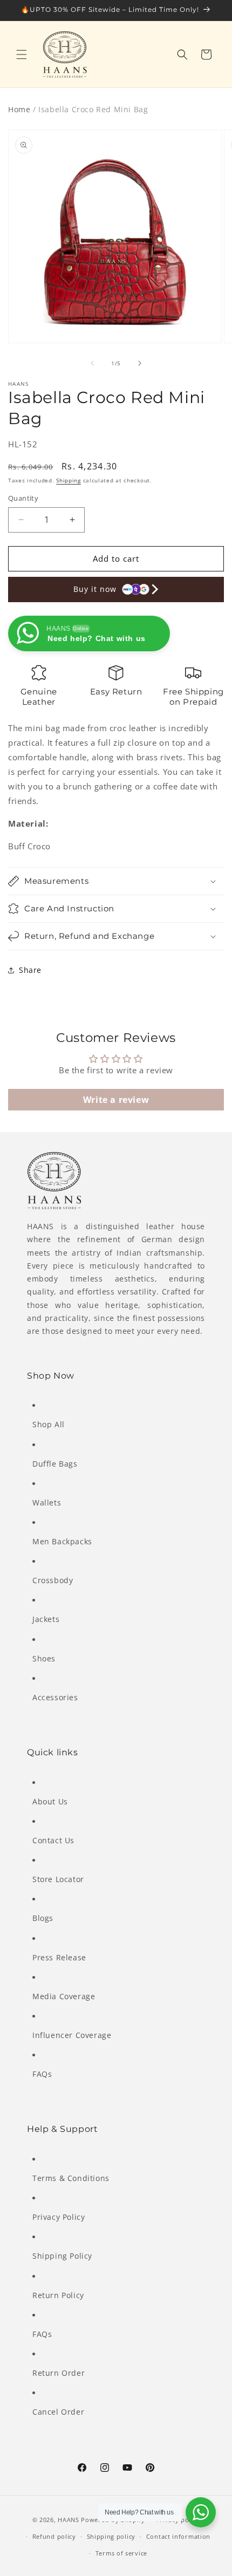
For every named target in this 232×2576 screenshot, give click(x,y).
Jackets (46, 1619)
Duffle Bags (55, 1464)
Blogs (43, 1918)
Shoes (44, 1658)
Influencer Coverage (72, 2035)
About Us (50, 1801)
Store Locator (58, 1879)
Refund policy (54, 2536)
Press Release (59, 1957)
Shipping (69, 480)
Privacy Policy (59, 2217)
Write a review (116, 1100)
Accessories (55, 1697)
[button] (22, 54)
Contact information (178, 2536)
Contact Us (53, 1840)
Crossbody (53, 1580)
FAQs (42, 2074)
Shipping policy (111, 2536)
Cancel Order (58, 2412)
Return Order (59, 2373)
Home (19, 109)
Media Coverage (64, 1996)
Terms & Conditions (71, 2178)
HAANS (69, 2520)
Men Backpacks (62, 1541)
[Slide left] (92, 363)
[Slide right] (140, 363)
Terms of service (121, 2553)
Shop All (49, 1424)
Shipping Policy (62, 2256)
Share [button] (30, 970)
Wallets (47, 1502)
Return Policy (58, 2295)
